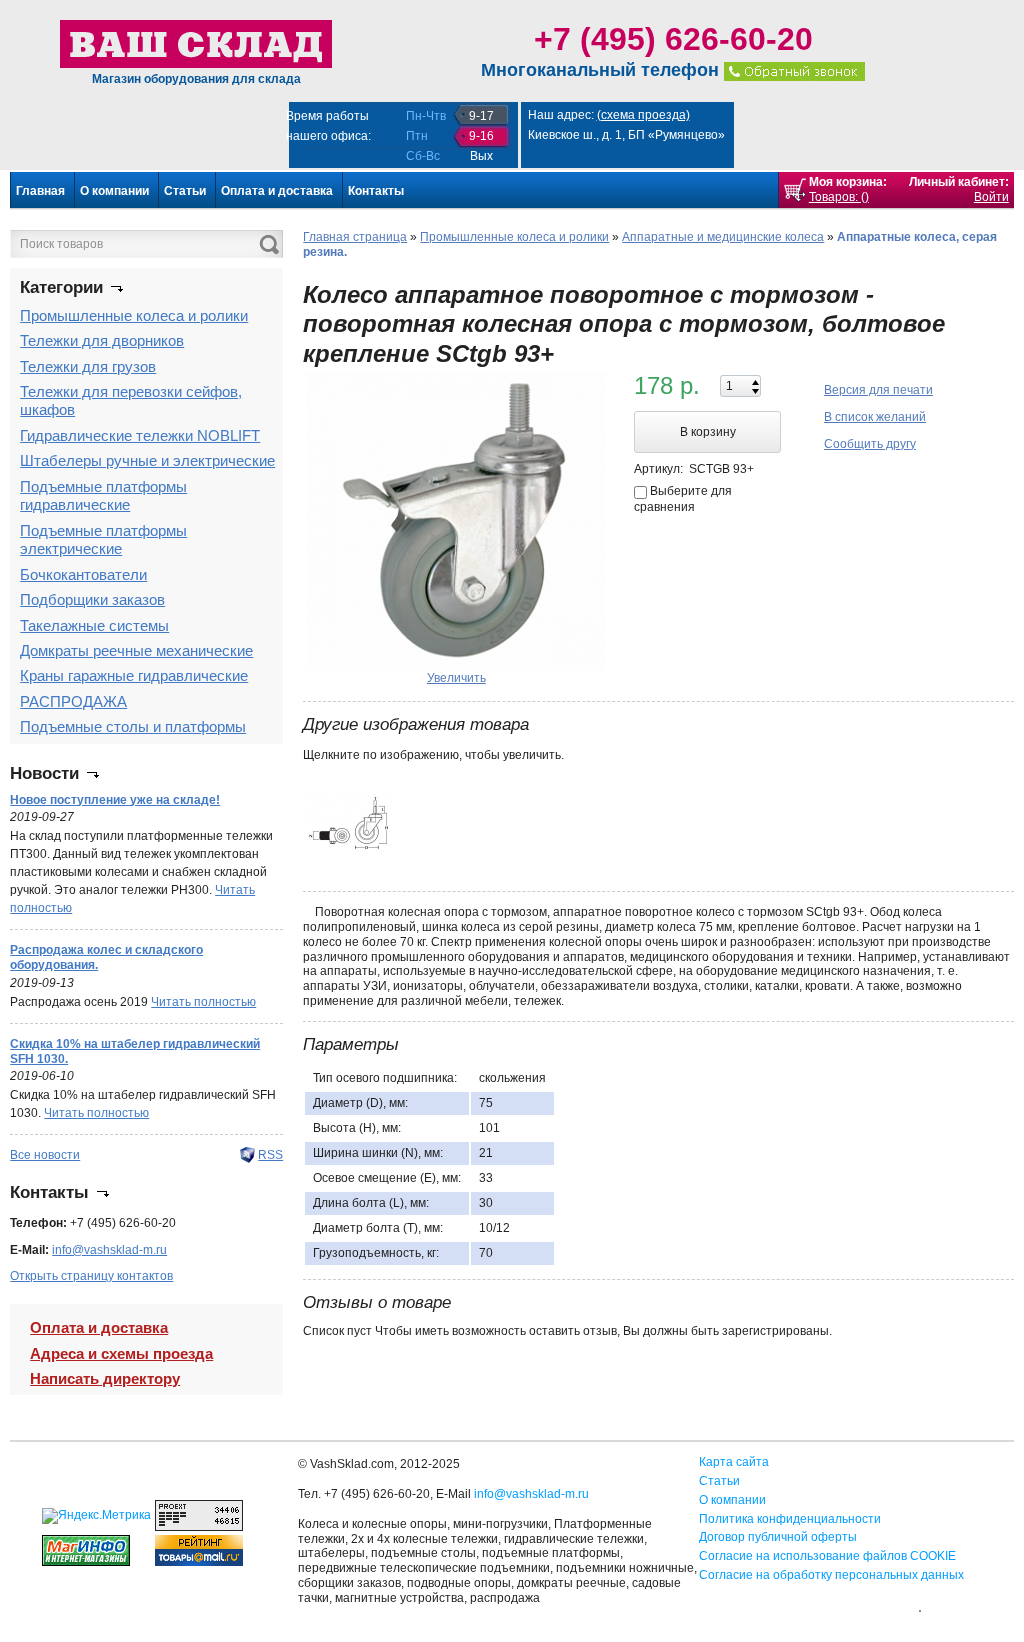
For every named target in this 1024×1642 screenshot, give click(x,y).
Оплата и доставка (277, 191)
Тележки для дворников (102, 340)
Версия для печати (878, 390)
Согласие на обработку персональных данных (831, 1575)
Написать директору (105, 1378)
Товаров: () (839, 197)
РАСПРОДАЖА (73, 701)
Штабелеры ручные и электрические (147, 460)
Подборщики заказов (92, 599)
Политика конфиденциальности (790, 1519)
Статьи (185, 191)
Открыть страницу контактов (91, 1276)
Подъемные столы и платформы (133, 726)
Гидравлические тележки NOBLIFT (140, 435)
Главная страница (355, 237)
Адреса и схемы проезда (121, 1353)
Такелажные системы (94, 625)
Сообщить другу (870, 444)
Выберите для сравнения (683, 499)
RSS (270, 1155)
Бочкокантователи (83, 574)
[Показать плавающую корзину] (795, 190)
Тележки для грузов (88, 366)
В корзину (708, 432)
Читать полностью (203, 1002)
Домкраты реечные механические (136, 650)
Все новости (45, 1155)
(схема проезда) (643, 115)
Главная (40, 191)
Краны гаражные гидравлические (134, 675)
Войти (991, 197)
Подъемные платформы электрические (103, 539)
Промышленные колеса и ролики (134, 315)
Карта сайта (734, 1462)
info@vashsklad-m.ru (109, 1250)
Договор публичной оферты (778, 1537)
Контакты (376, 191)
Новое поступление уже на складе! (115, 800)
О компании (114, 191)
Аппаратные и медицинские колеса (723, 237)
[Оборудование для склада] (196, 43)
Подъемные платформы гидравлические (103, 495)
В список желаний (875, 417)
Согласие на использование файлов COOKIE (827, 1556)
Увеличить (456, 678)
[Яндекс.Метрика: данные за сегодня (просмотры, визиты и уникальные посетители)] (96, 1516)
